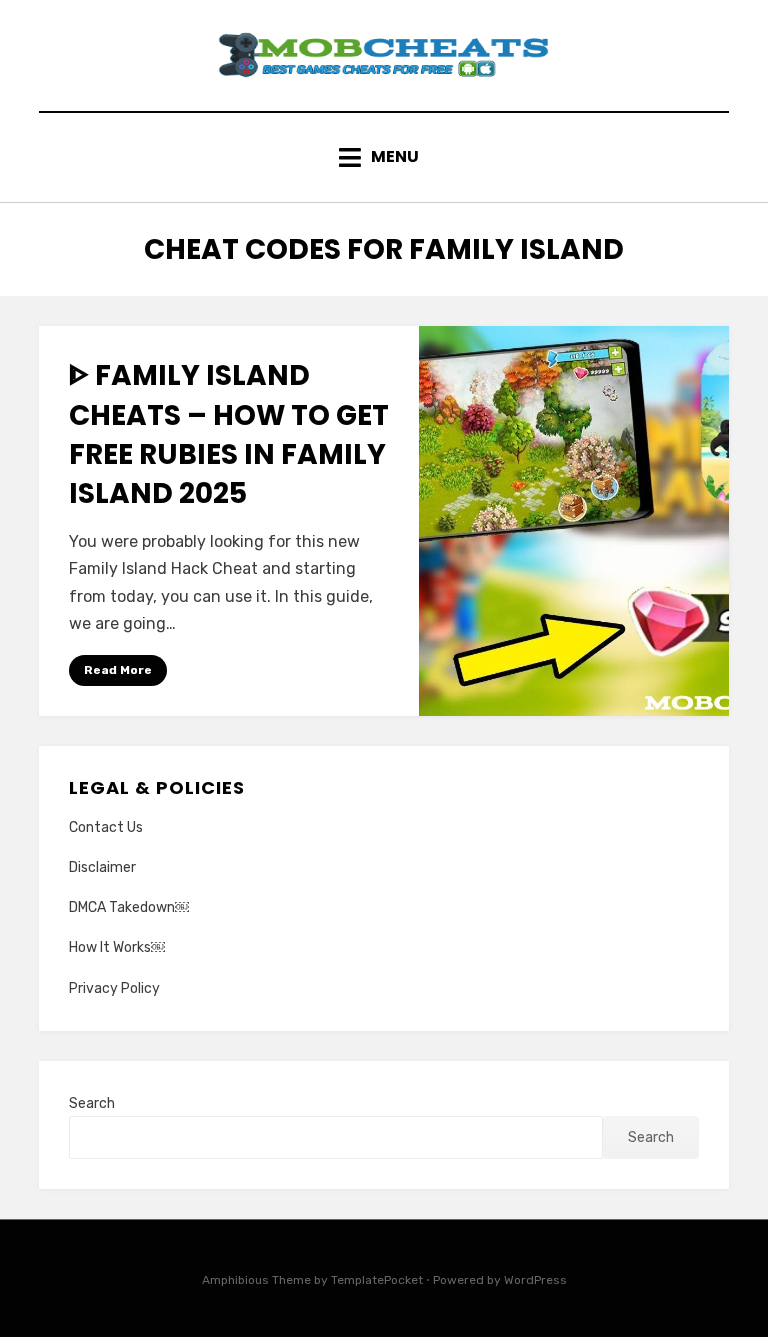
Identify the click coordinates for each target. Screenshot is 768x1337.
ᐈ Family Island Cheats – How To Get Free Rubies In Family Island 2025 (229, 434)
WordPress (535, 1280)
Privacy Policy (114, 988)
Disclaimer (102, 867)
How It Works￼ (117, 947)
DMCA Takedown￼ (129, 907)
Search (92, 1103)
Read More (118, 670)
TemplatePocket (377, 1280)
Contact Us (106, 827)
